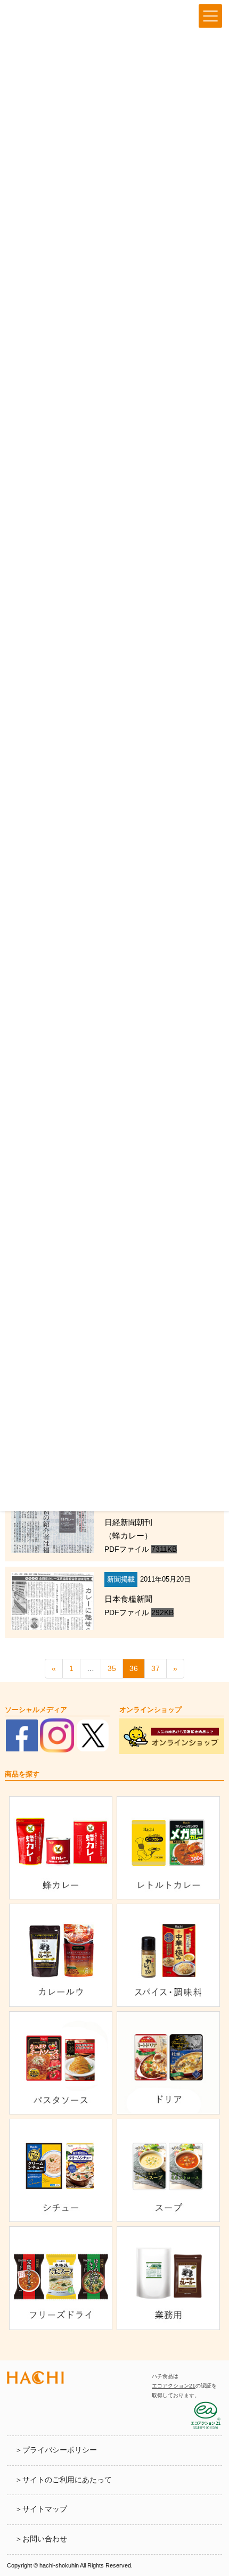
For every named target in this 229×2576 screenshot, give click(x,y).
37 (156, 1668)
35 (112, 1668)
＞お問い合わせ (41, 2539)
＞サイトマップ (41, 2509)
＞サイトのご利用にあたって (63, 2480)
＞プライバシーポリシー (56, 2450)
